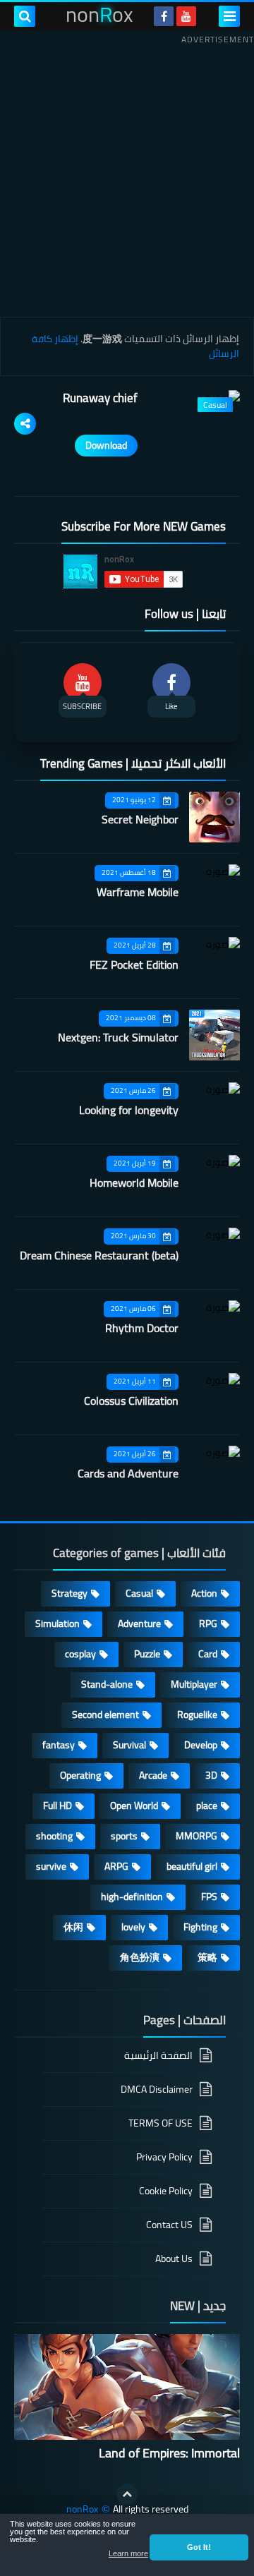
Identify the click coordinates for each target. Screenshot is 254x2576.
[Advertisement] (127, 176)
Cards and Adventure (128, 1473)
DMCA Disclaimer (157, 2089)
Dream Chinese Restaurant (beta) (99, 1255)
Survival (129, 1745)
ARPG (116, 1866)
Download (106, 445)
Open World (134, 1806)
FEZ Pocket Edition (134, 965)
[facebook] (164, 16)
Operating (80, 1775)
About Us (174, 2258)
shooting (54, 1836)
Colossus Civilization (131, 1401)
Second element (105, 1715)
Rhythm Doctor (142, 1328)
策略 (207, 1957)
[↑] (127, 2494)
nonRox (82, 2509)
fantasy (59, 1745)
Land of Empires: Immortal (169, 2453)
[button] (199, 2547)
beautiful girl (192, 1866)
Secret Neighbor (140, 819)
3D (211, 1775)
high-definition (132, 1897)
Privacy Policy (164, 2157)
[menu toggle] (229, 16)
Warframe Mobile (138, 892)
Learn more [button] (128, 2553)
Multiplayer (194, 1684)
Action (204, 1593)
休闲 (73, 1927)
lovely (133, 1927)
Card (208, 1654)
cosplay (80, 1654)
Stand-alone (107, 1684)
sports (124, 1836)
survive (51, 1866)
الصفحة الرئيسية (158, 2056)
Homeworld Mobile (134, 1183)
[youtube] (186, 16)
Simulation (58, 1623)
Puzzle (147, 1654)
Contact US (169, 2225)
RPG (208, 1623)
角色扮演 (140, 1957)
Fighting (200, 1927)
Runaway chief (100, 398)
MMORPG (196, 1836)
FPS (209, 1897)
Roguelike (197, 1715)
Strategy (69, 1593)
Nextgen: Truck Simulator (118, 1037)
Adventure (139, 1623)
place (207, 1806)
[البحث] (25, 16)
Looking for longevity (129, 1110)
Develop (201, 1745)
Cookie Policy (166, 2191)
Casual (139, 1593)
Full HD (58, 1806)
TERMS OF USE (161, 2123)
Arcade (153, 1775)
